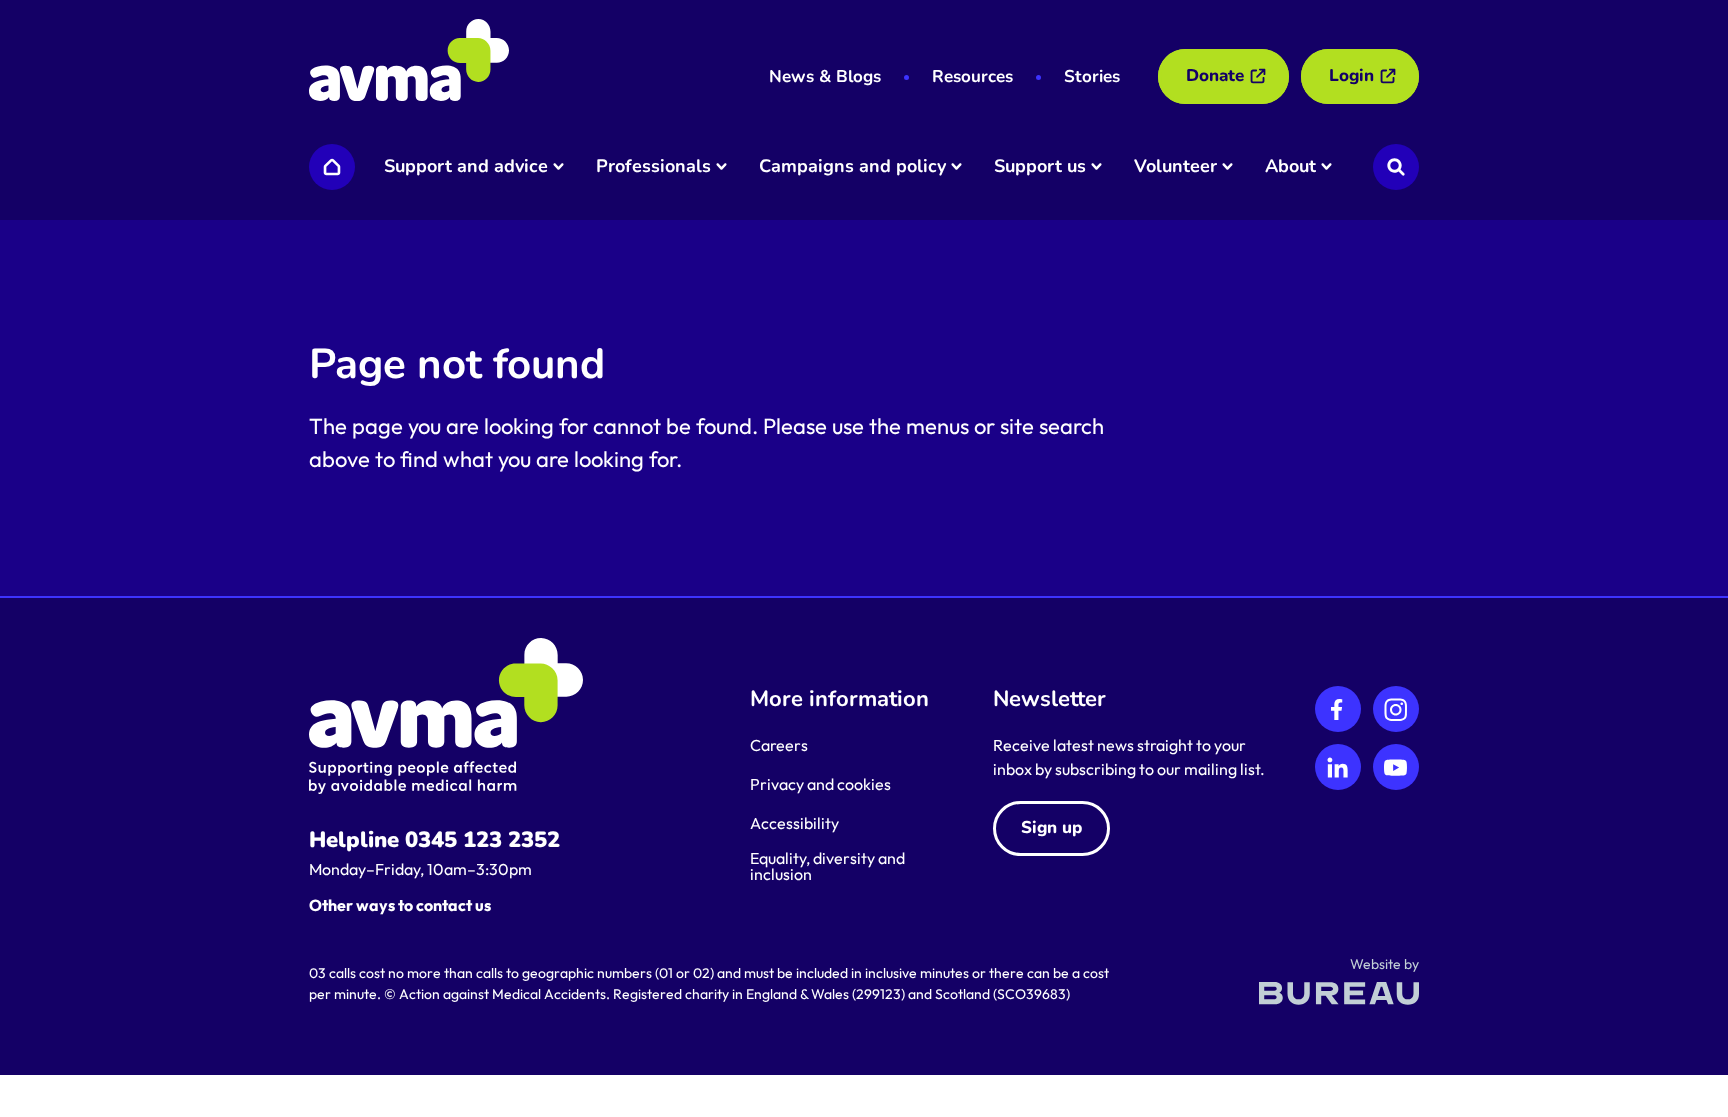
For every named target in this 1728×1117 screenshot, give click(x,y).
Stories (1092, 76)
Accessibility (794, 823)
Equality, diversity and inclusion (827, 866)
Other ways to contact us (400, 905)
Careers (779, 745)
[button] (472, 167)
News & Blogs (825, 76)
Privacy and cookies (820, 784)
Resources (972, 76)
